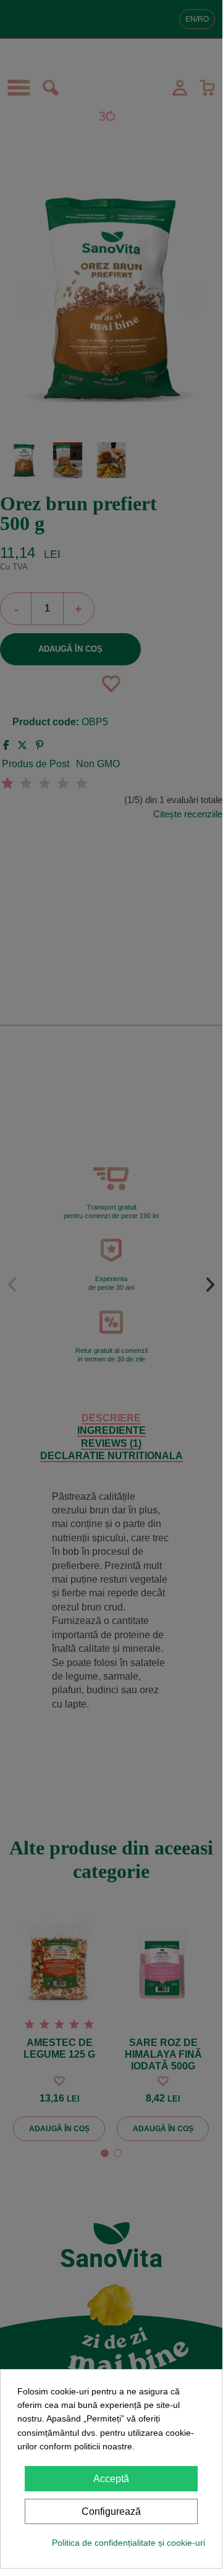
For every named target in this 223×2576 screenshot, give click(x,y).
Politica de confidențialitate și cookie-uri (128, 2543)
